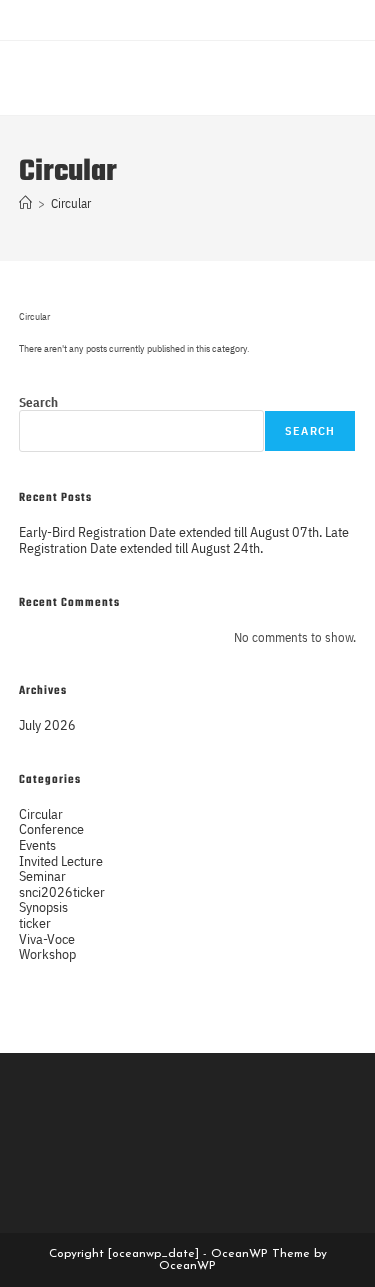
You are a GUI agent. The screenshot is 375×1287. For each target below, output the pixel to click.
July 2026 (47, 724)
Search (38, 402)
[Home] (25, 203)
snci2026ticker (62, 891)
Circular (71, 203)
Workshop (47, 953)
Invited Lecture (61, 860)
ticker (35, 922)
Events (37, 844)
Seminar (42, 875)
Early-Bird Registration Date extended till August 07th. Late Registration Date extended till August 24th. (184, 539)
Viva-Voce (47, 938)
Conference (51, 828)
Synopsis (43, 906)
